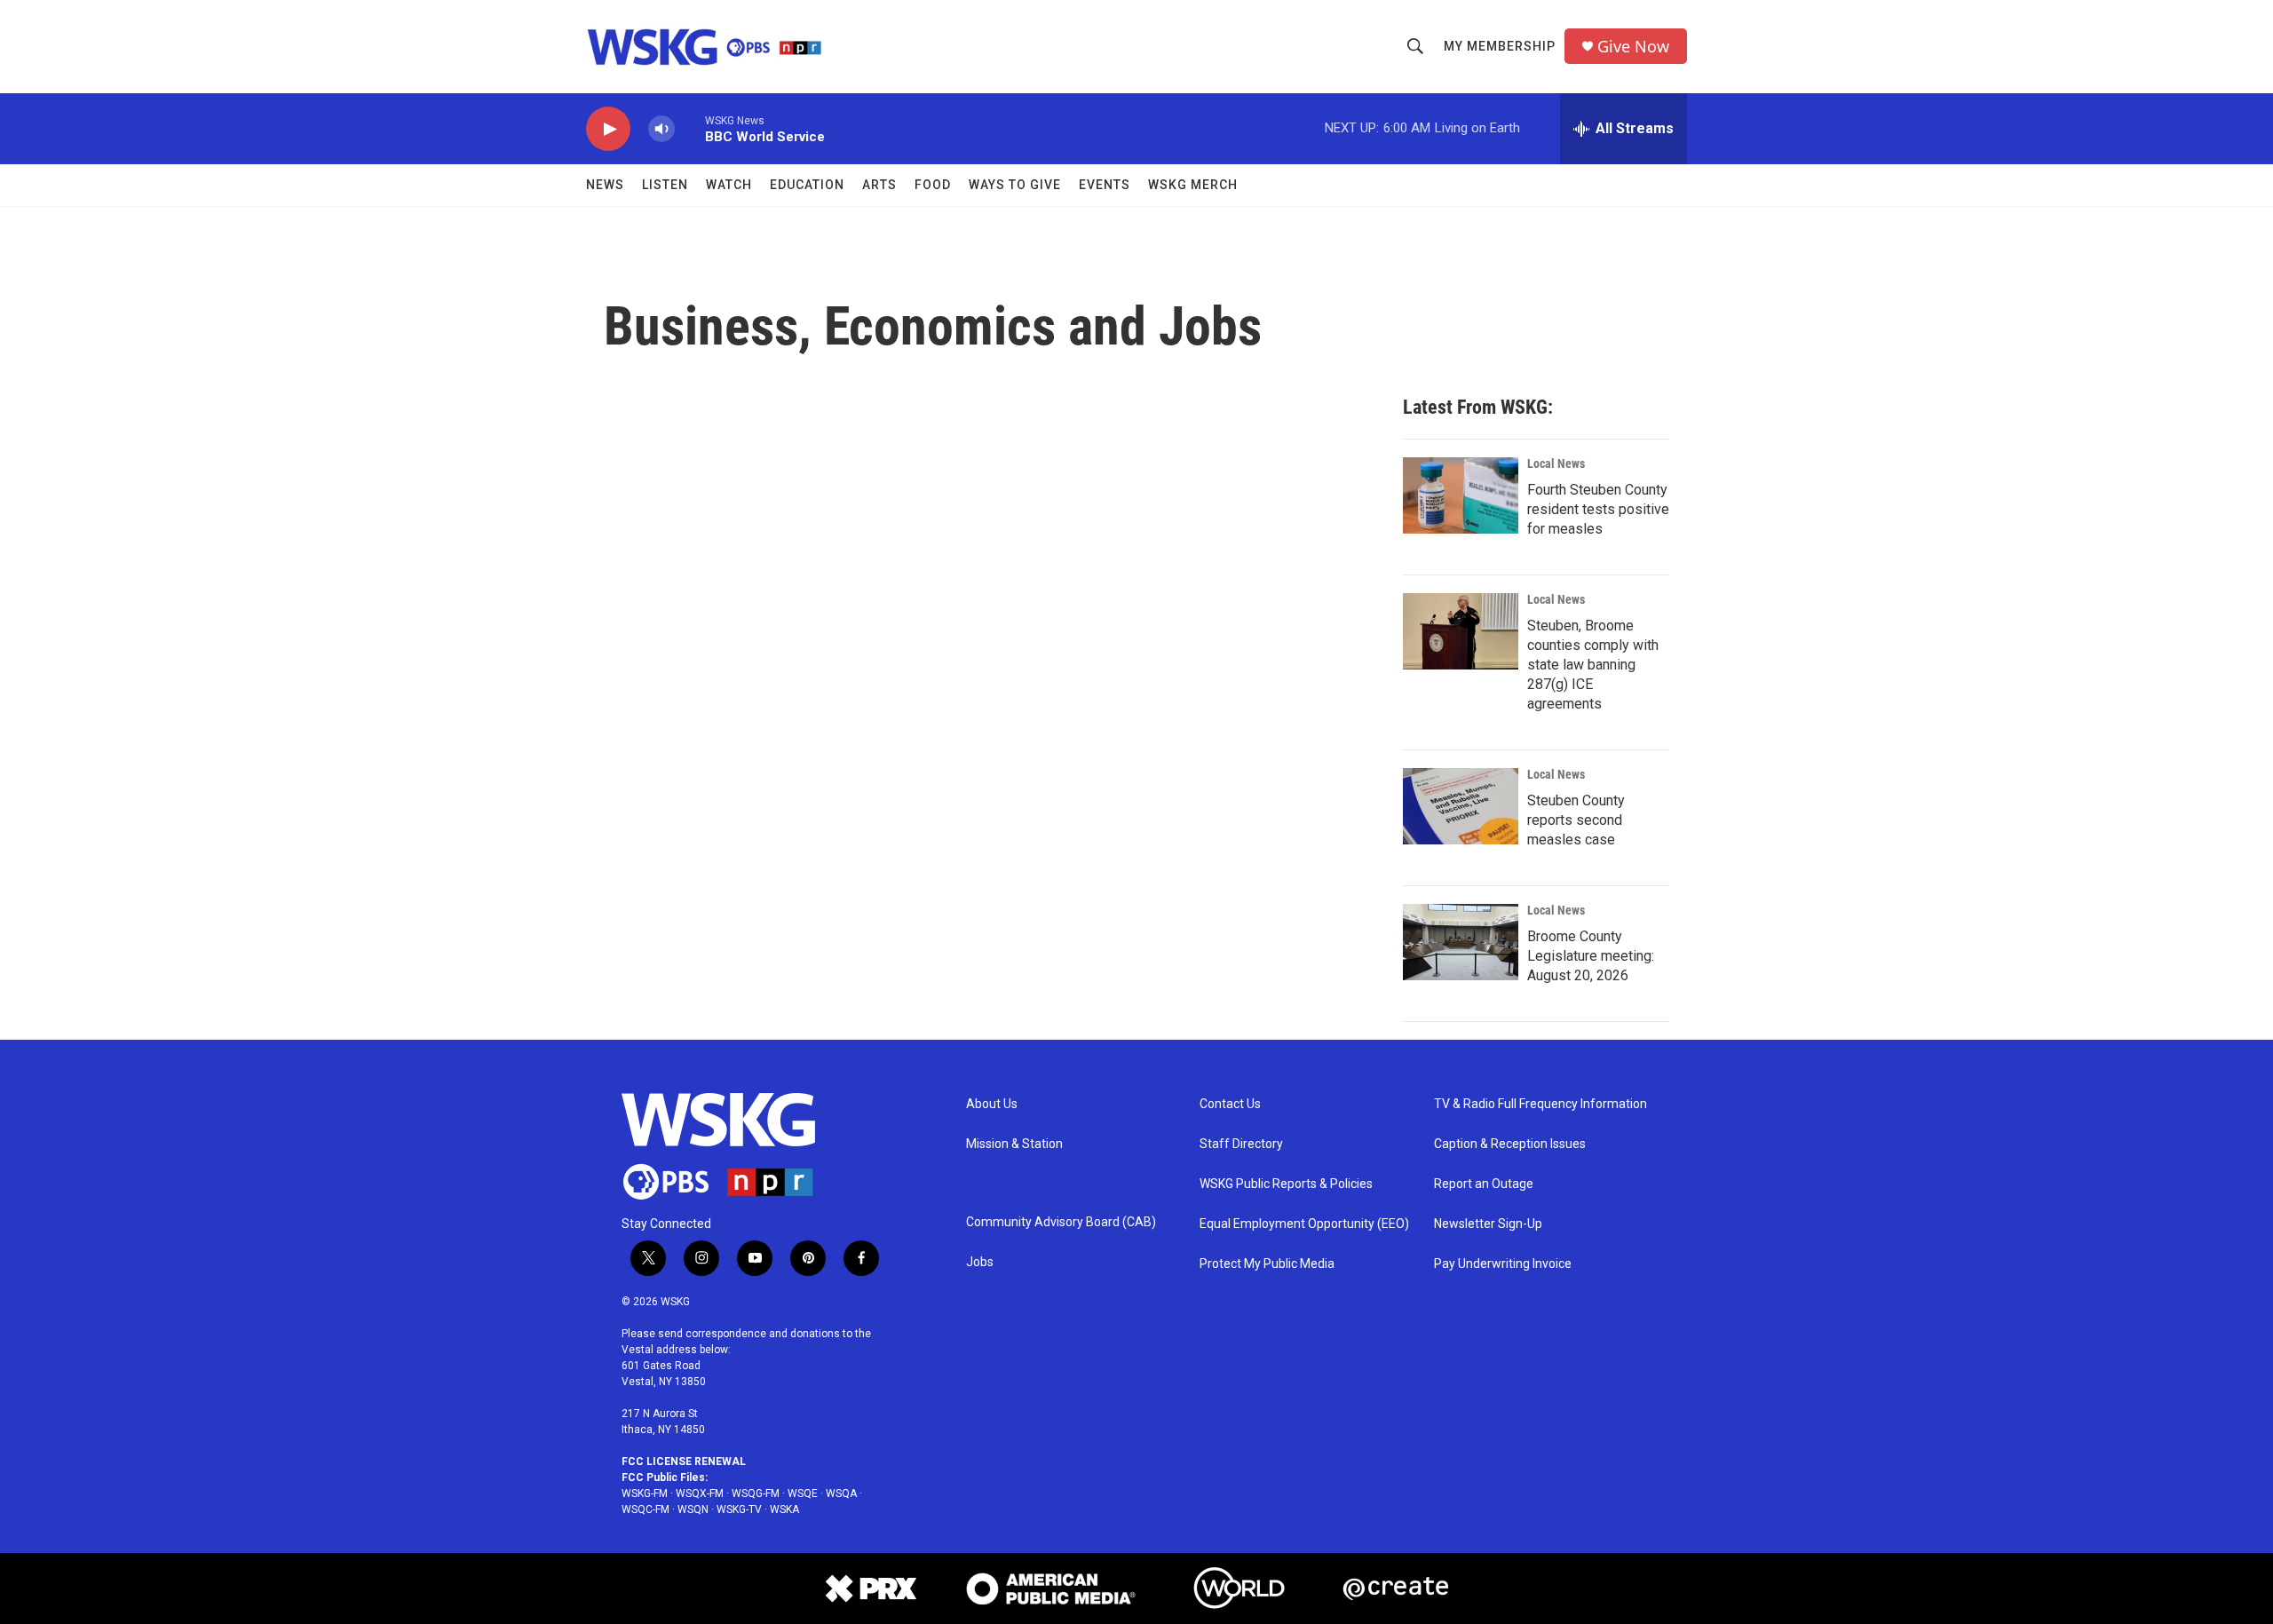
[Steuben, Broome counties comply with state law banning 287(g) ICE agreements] (1461, 631)
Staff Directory (1241, 1144)
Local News (1556, 463)
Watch (729, 185)
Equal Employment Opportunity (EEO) (1304, 1224)
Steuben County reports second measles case (1576, 820)
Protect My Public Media (1267, 1264)
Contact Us (1230, 1104)
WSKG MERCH (1193, 185)
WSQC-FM (645, 1509)
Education (807, 185)
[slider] (690, 128)
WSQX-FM (700, 1493)
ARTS (879, 185)
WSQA (841, 1493)
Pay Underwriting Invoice (1503, 1264)
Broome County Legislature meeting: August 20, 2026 (1591, 956)
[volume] (661, 129)
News (605, 185)
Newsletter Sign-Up (1488, 1224)
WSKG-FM (645, 1493)
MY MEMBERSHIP (1500, 46)
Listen (665, 185)
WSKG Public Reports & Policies (1286, 1184)
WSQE (803, 1493)
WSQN (693, 1509)
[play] (608, 129)
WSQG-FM (756, 1493)
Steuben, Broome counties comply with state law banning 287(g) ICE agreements (1593, 665)
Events (1105, 185)
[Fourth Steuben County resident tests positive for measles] (1461, 495)
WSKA (784, 1509)
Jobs (980, 1262)
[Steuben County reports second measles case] (1461, 806)
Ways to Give (1015, 185)
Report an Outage (1484, 1184)
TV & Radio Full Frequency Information (1540, 1104)
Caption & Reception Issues (1510, 1144)
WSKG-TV (739, 1509)
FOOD (933, 185)
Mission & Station (1014, 1144)
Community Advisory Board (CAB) (1061, 1222)
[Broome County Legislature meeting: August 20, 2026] (1461, 942)
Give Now (1633, 47)
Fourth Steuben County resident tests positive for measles (1598, 509)
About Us (992, 1104)
